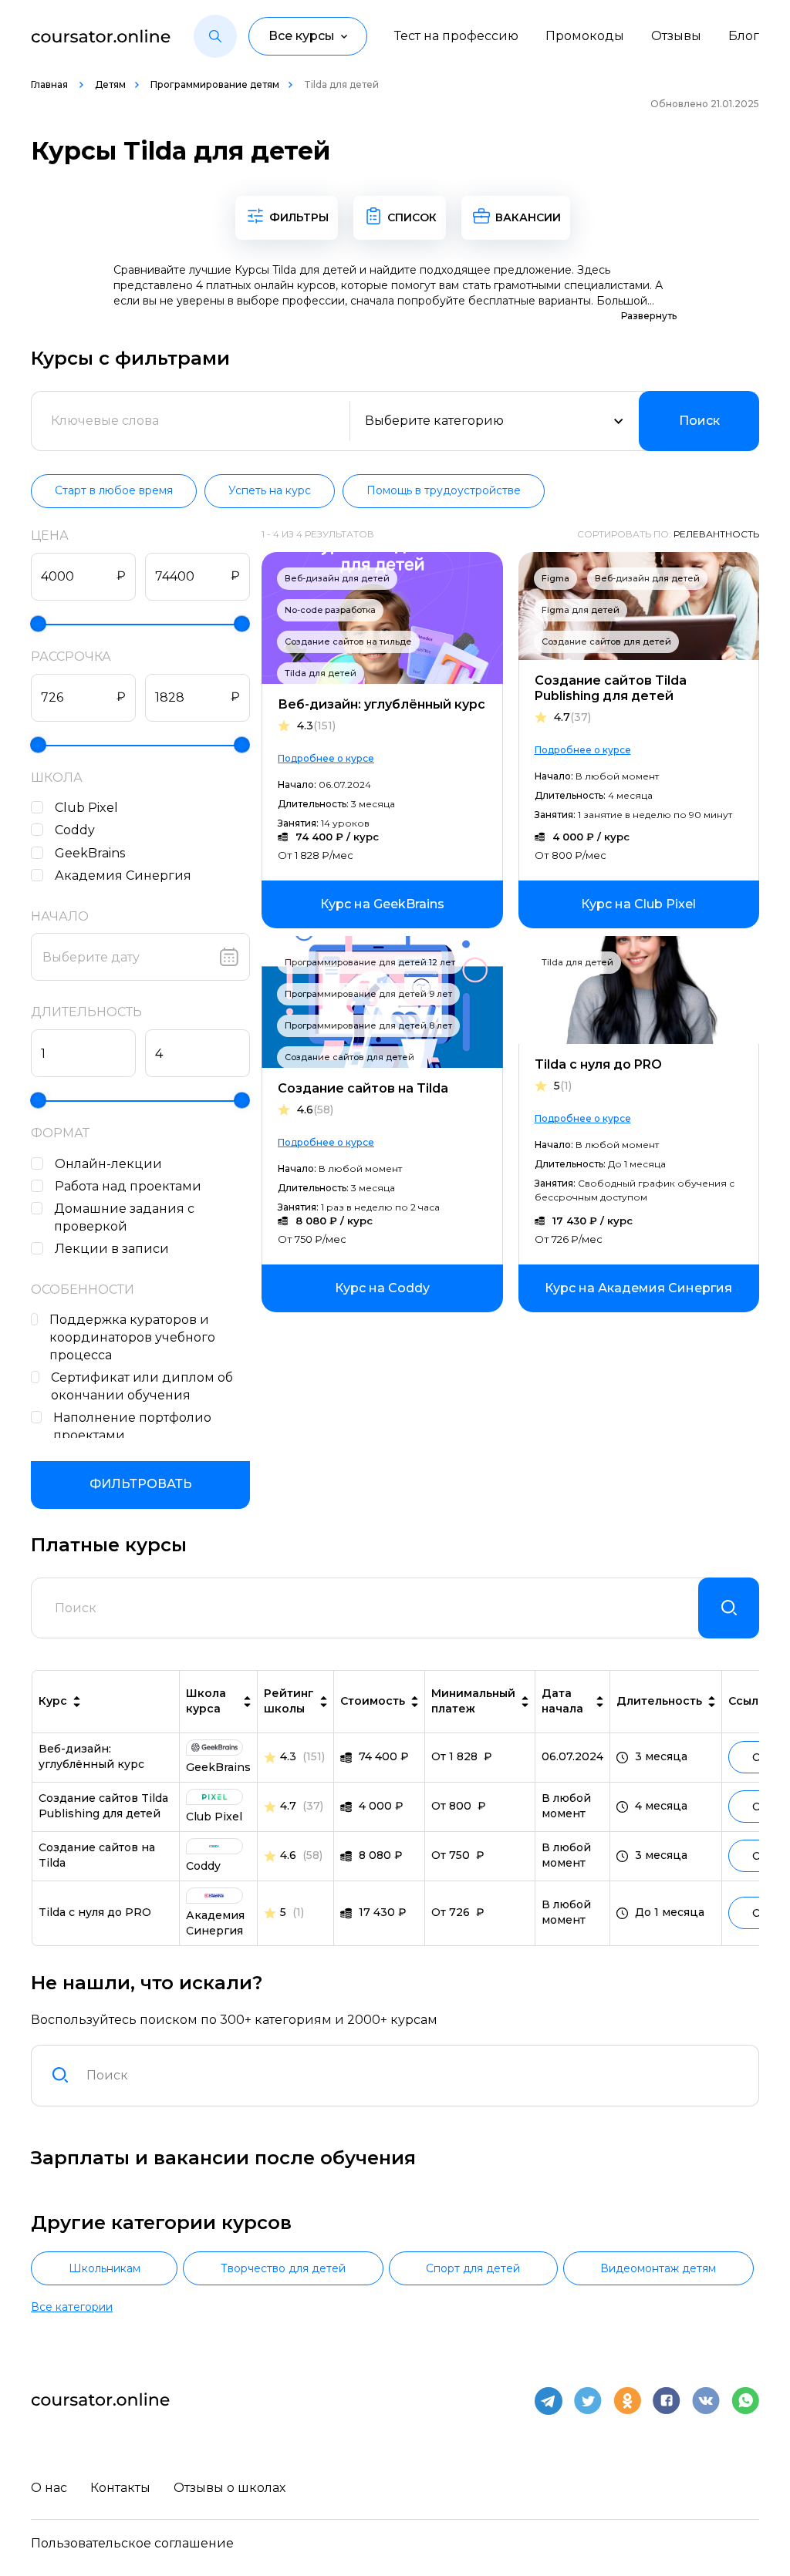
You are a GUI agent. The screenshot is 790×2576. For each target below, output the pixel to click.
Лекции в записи (112, 1249)
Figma (555, 578)
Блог (744, 36)
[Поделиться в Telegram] (549, 2401)
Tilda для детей (321, 673)
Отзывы (676, 36)
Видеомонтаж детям (658, 2268)
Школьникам (105, 2268)
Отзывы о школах (230, 2488)
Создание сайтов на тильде (348, 641)
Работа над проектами (128, 1186)
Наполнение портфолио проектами (132, 1426)
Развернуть (649, 316)
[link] (382, 904)
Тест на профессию (456, 36)
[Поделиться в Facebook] (667, 2401)
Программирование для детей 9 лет (368, 994)
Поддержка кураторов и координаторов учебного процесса (132, 1337)
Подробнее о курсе (326, 758)
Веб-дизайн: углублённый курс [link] (91, 1756)
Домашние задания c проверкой (124, 1217)
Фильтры (299, 217)
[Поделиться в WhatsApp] (745, 2401)
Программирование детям (215, 84)
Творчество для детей (283, 2268)
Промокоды (585, 36)
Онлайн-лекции (108, 1164)
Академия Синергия (123, 876)
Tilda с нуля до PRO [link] (95, 1912)
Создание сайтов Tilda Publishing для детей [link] (103, 1806)
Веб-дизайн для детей (337, 578)
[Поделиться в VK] (706, 2401)
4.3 (316, 726)
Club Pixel (86, 808)
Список (412, 217)
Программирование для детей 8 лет (368, 1025)
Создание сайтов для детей (606, 641)
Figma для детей (581, 610)
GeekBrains (90, 853)
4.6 (315, 1110)
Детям (110, 84)
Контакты (120, 2488)
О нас (49, 2488)
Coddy (75, 830)
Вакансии (528, 217)
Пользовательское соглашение (132, 2543)
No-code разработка (330, 610)
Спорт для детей (473, 2268)
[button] (215, 36)
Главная (51, 84)
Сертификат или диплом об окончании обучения (142, 1386)
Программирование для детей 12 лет (370, 962)
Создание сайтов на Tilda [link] (97, 1855)
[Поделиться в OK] (627, 2401)
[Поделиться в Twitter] (588, 2401)
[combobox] (414, 2076)
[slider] (38, 623)
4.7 (572, 717)
